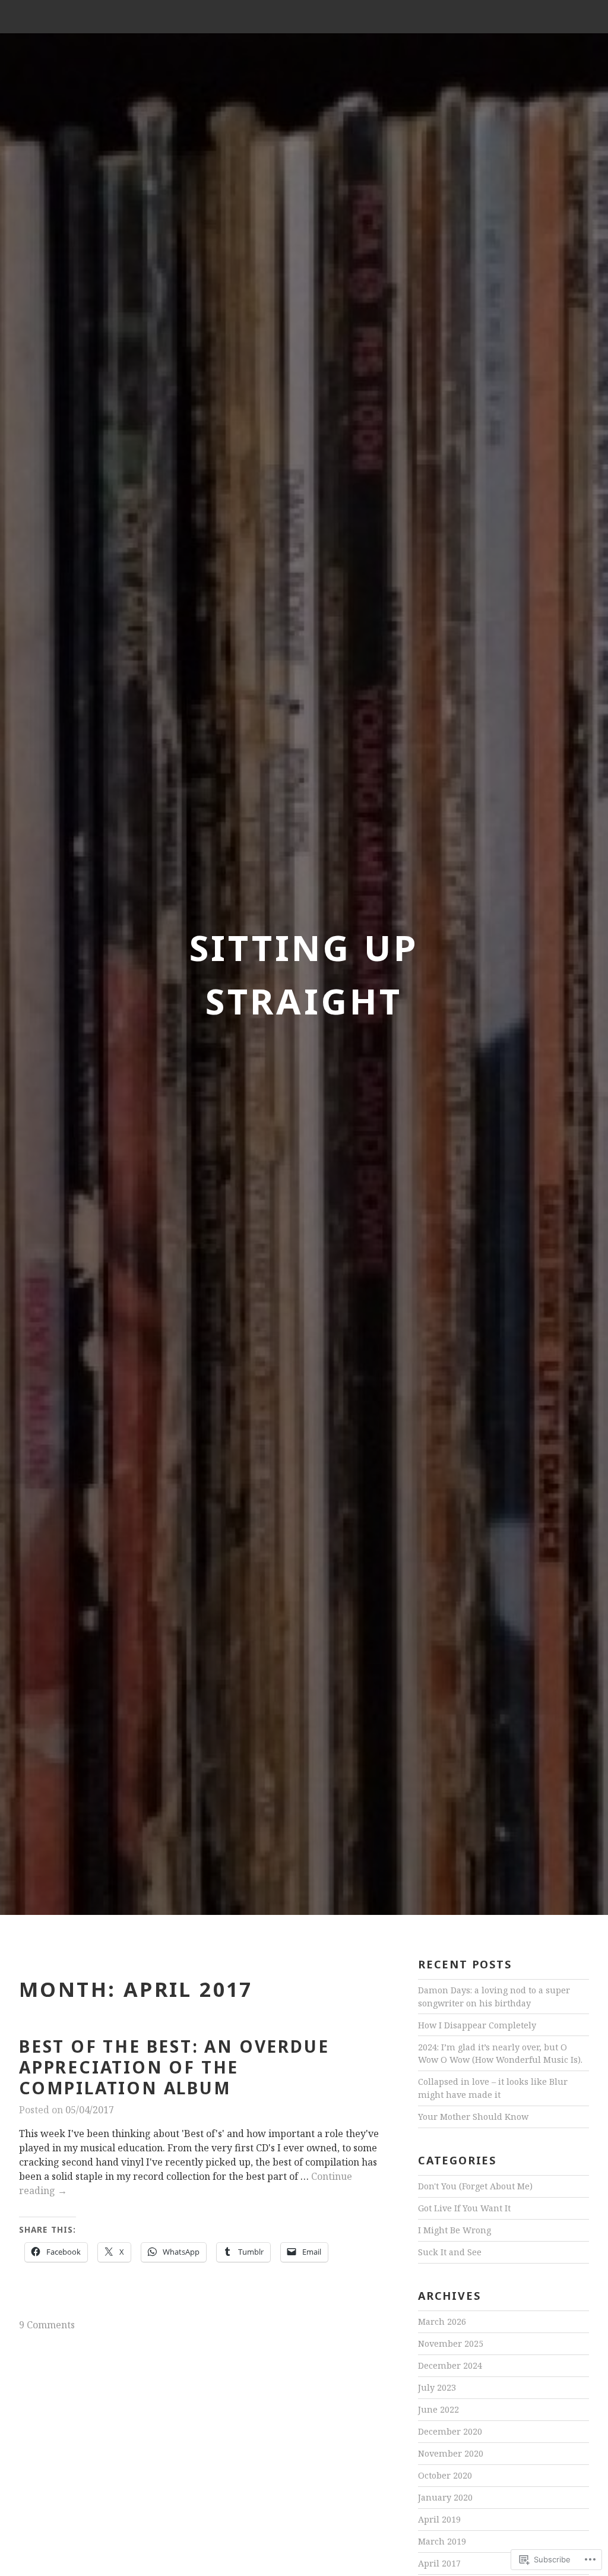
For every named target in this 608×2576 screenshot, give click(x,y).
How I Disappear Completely (477, 2025)
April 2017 (439, 2563)
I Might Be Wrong (455, 2230)
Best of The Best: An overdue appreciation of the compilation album (174, 2067)
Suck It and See (450, 2252)
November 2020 (451, 2453)
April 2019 (439, 2519)
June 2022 (438, 2409)
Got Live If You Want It (464, 2208)
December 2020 (450, 2431)
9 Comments (47, 2325)
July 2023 (437, 2387)
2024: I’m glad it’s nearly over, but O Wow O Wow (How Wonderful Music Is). (500, 2054)
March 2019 (442, 2541)
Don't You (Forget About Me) (475, 2186)
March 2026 (442, 2321)
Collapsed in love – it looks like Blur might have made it (493, 2088)
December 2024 (450, 2365)
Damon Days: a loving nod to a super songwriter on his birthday (494, 1997)
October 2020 (445, 2475)
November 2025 (451, 2343)
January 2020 (445, 2497)
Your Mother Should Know (473, 2117)
